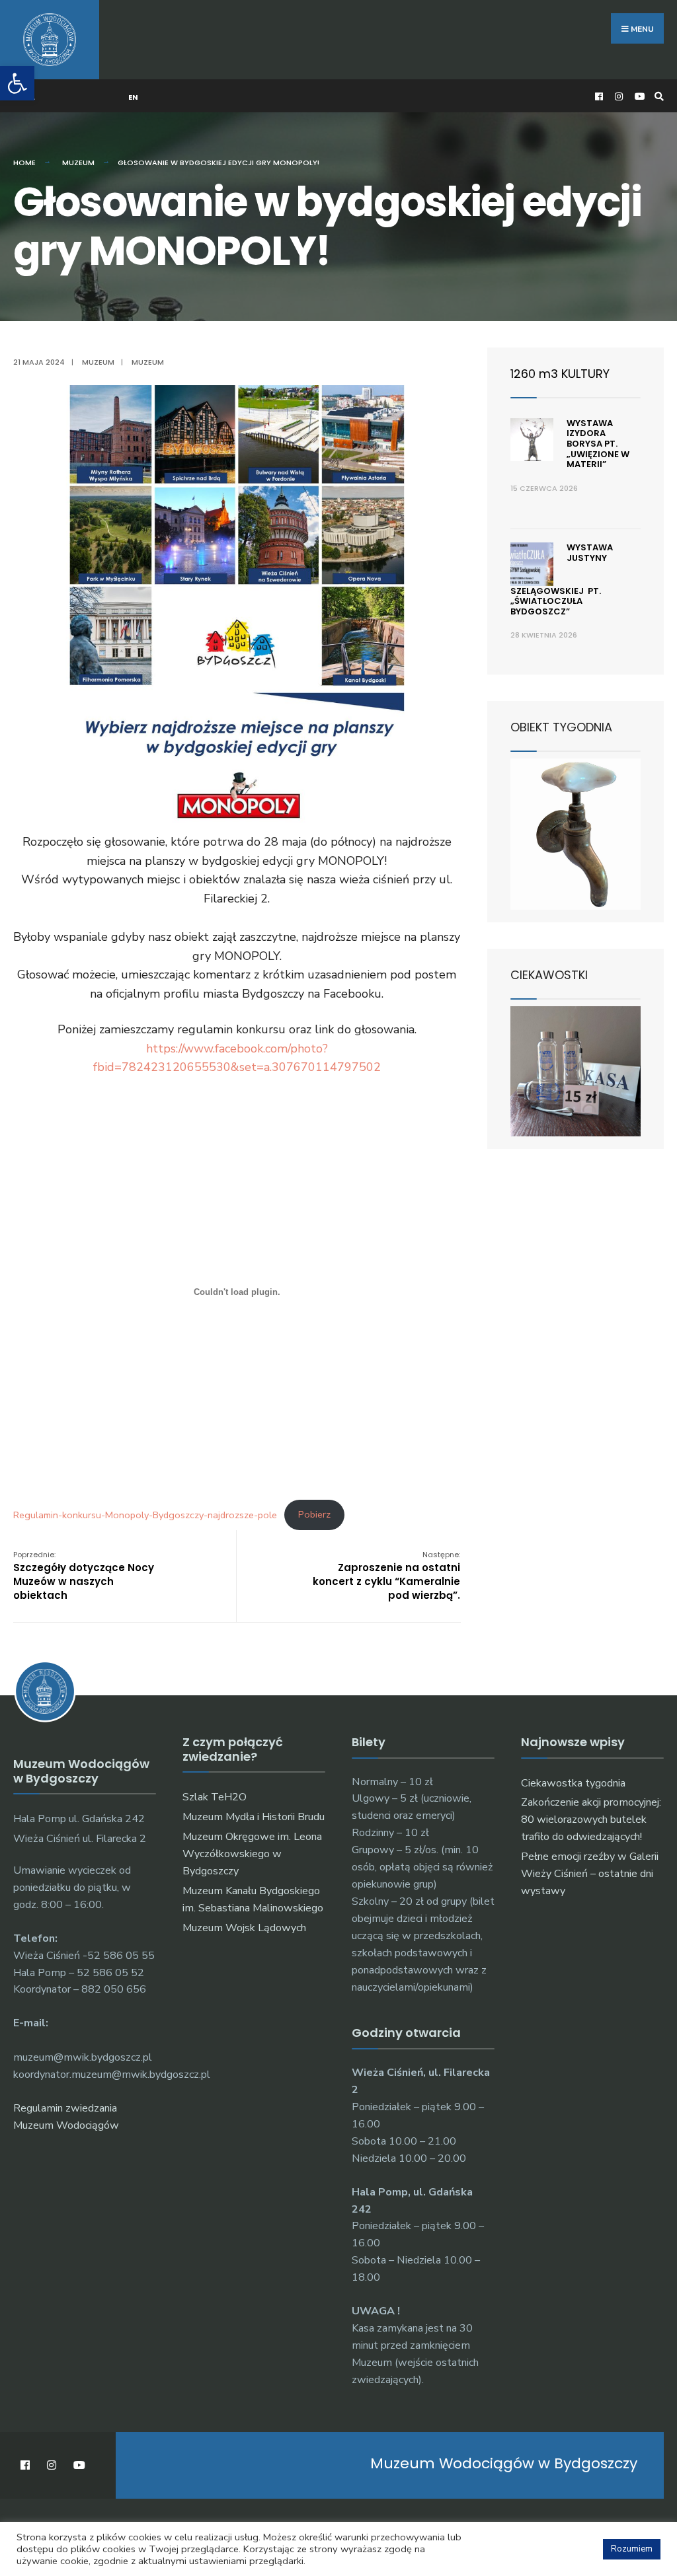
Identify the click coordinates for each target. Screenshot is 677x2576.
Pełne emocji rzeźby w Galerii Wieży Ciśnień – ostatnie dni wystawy (590, 1874)
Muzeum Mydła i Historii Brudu (254, 1817)
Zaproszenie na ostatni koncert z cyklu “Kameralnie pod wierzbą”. (386, 1576)
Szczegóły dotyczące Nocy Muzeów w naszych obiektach (84, 1576)
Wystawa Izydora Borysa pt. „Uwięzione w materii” (598, 444)
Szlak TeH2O (215, 1797)
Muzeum (78, 163)
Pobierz (314, 1514)
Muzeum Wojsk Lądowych (244, 1928)
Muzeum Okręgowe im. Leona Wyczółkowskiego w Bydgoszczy (252, 1854)
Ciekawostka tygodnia (573, 1783)
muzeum (148, 362)
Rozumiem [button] (632, 2549)
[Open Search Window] (657, 96)
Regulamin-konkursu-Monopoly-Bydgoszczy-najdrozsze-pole (145, 1514)
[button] (17, 83)
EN (133, 97)
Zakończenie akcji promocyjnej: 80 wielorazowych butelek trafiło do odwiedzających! (591, 1820)
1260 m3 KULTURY (560, 374)
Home (24, 163)
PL (31, 97)
